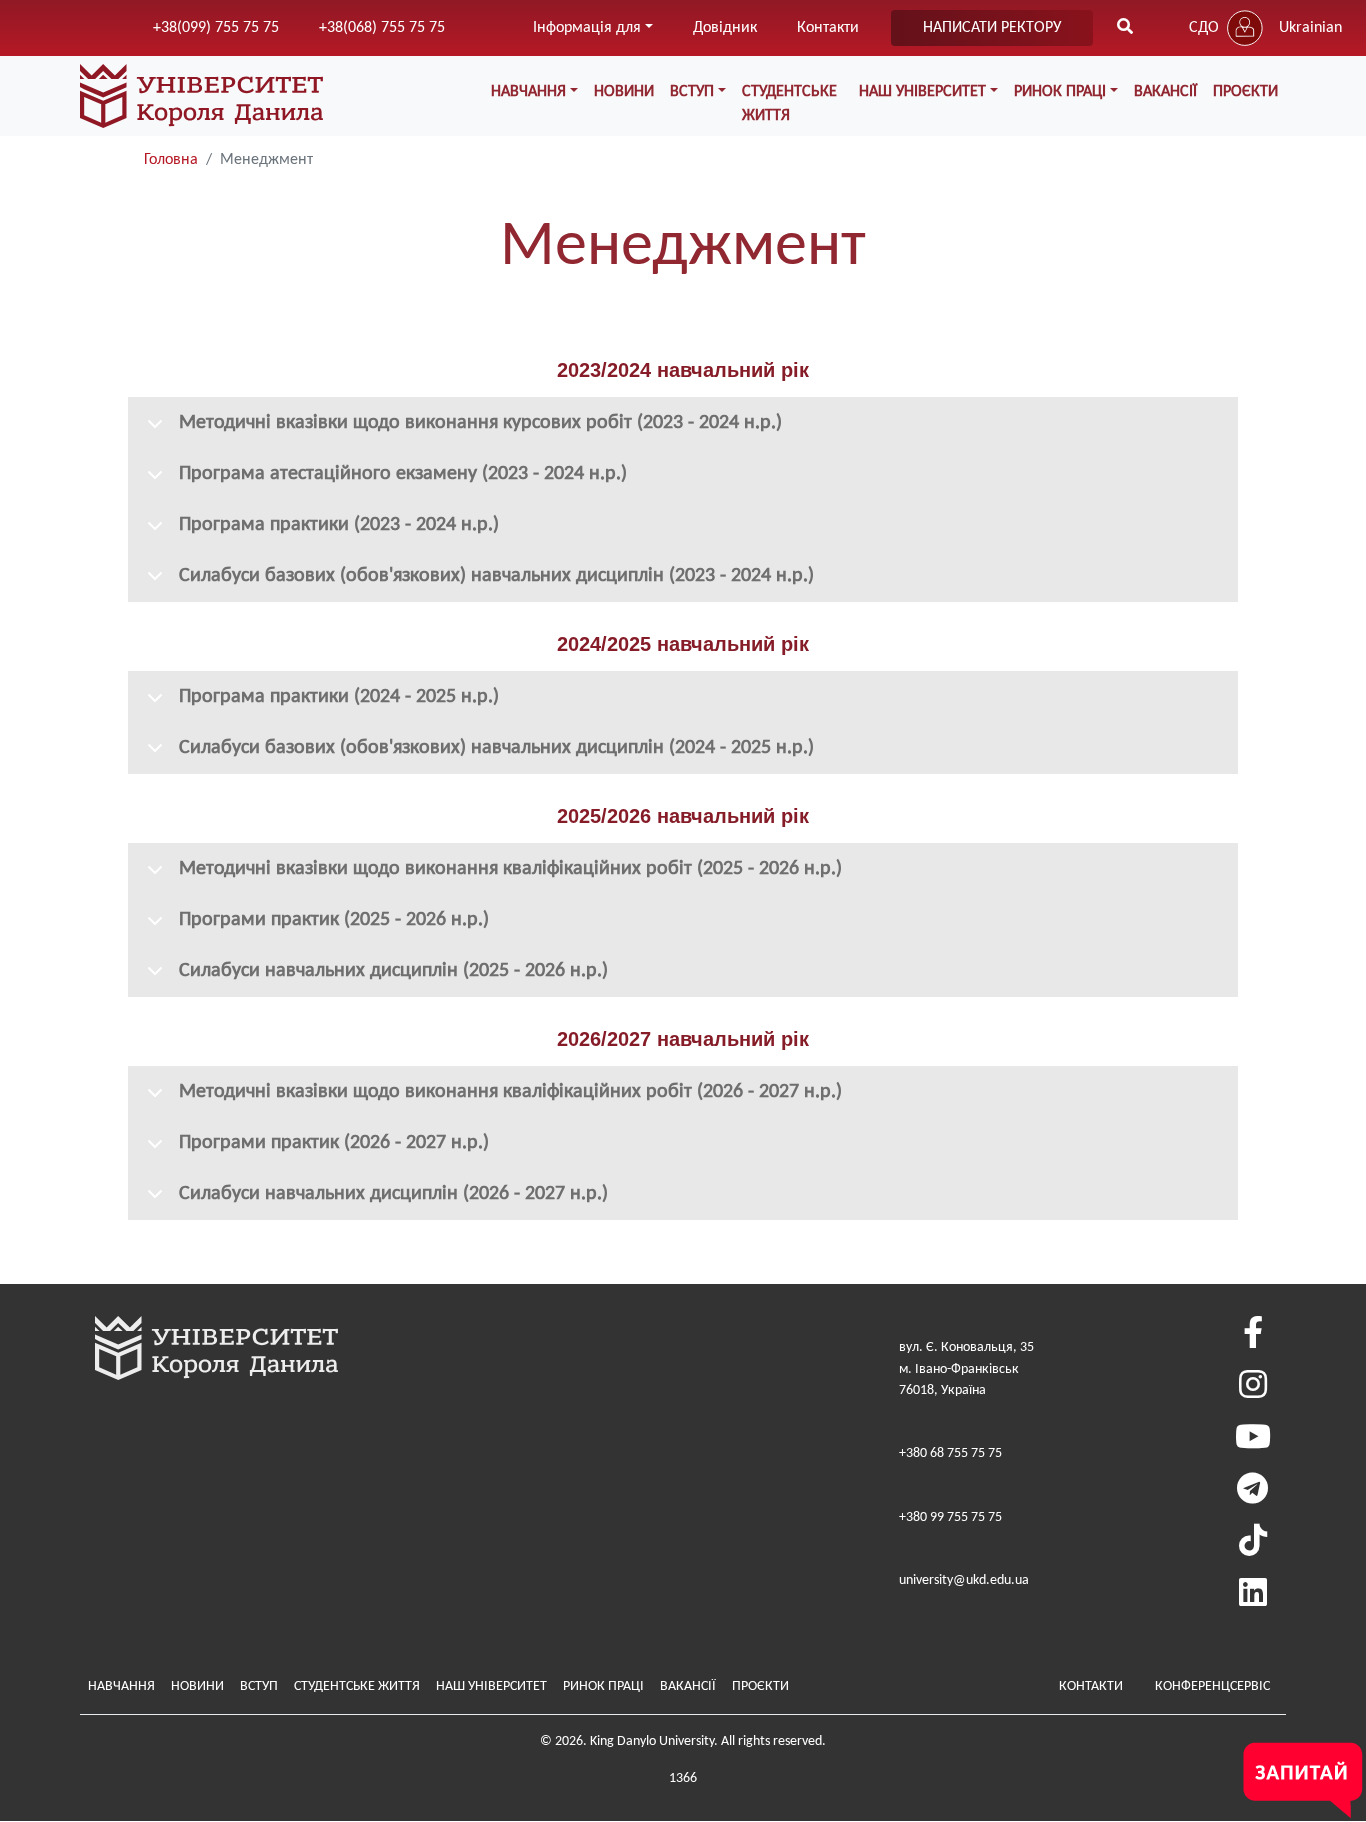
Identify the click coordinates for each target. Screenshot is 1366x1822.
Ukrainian (1310, 28)
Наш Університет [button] (922, 92)
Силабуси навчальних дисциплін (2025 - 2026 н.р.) (393, 971)
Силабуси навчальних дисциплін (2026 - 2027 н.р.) (393, 1194)
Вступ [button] (692, 92)
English (1302, 68)
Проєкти (1245, 92)
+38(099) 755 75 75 (216, 28)
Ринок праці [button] (1060, 92)
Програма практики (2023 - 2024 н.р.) (339, 525)
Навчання (121, 1686)
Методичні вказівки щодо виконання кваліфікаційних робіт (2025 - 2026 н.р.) (510, 869)
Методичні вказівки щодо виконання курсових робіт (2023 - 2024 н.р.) (480, 423)
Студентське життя (789, 104)
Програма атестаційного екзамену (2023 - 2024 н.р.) (403, 474)
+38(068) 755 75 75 (382, 28)
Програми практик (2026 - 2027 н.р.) (334, 1143)
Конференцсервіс (1212, 1686)
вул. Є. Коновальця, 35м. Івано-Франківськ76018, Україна (966, 1369)
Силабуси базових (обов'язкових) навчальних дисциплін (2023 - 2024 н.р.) (496, 576)
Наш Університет (491, 1686)
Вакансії (1165, 92)
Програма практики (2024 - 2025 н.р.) (339, 697)
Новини (624, 92)
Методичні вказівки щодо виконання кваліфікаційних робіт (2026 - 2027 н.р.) (510, 1092)
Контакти (828, 28)
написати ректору (992, 28)
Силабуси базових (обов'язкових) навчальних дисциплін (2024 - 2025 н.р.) (496, 748)
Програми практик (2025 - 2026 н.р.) (334, 920)
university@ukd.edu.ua (964, 1580)
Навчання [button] (528, 92)
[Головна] (201, 96)
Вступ (259, 1686)
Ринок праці (603, 1686)
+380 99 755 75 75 (950, 1517)
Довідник (725, 28)
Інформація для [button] (587, 28)
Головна (171, 160)
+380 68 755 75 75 (950, 1453)
